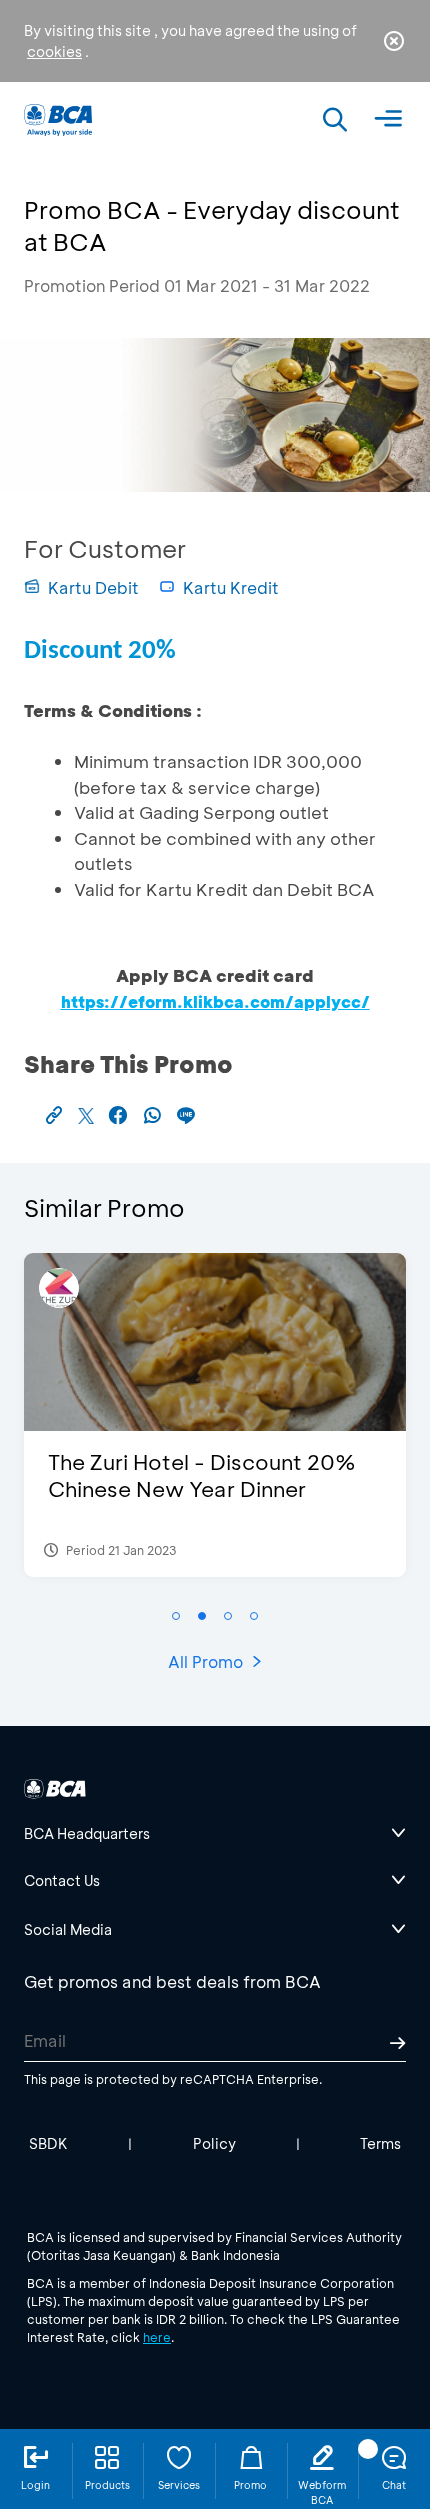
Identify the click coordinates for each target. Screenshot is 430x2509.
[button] (176, 1616)
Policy (214, 2143)
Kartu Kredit (231, 587)
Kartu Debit (93, 587)
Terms (380, 2143)
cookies (54, 51)
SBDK (48, 2143)
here (157, 2337)
